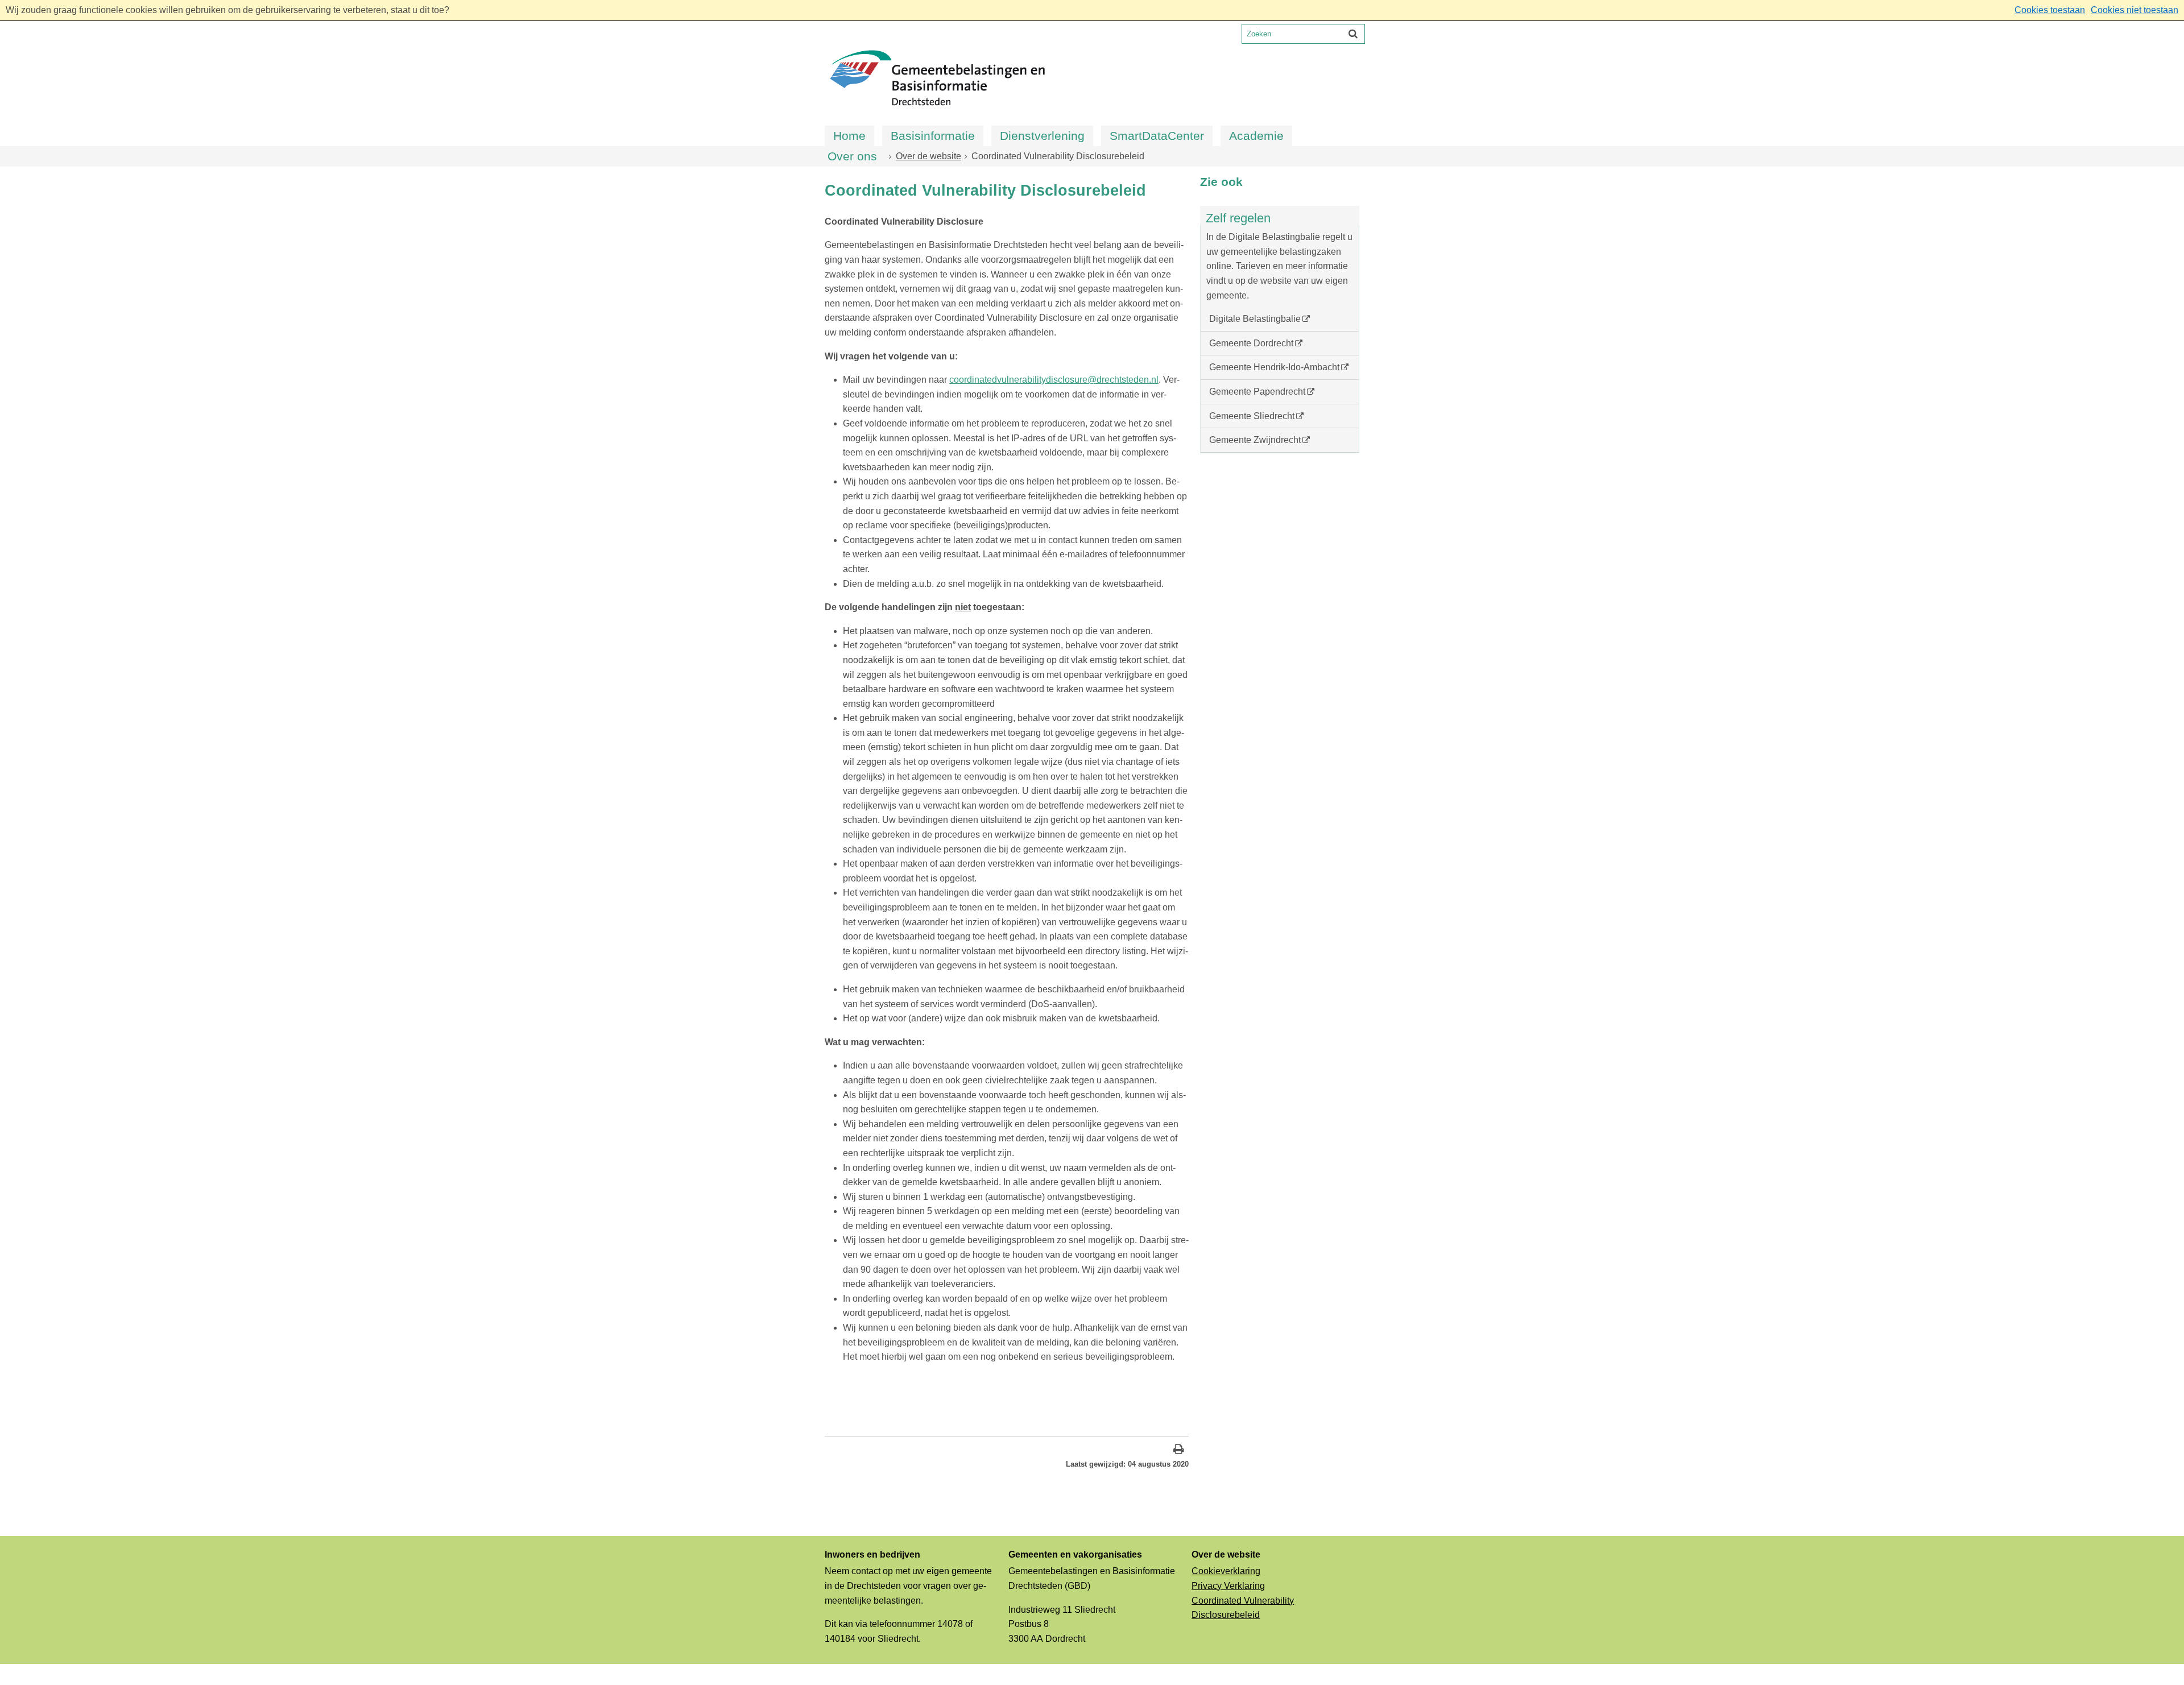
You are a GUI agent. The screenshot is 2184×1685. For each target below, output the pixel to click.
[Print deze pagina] (1179, 1450)
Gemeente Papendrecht (1257, 392)
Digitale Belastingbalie (1255, 319)
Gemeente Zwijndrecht (1255, 440)
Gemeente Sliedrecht (1252, 416)
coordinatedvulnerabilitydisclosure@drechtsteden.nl (1054, 380)
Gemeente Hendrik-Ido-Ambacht (1274, 367)
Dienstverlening (1042, 136)
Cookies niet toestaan (2135, 10)
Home (849, 136)
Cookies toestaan (2050, 10)
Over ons (852, 156)
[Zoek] (1353, 34)
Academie (1256, 136)
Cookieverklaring (1226, 1571)
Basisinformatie (933, 136)
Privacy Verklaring (1228, 1586)
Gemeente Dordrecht (1251, 343)
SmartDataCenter (1157, 136)
